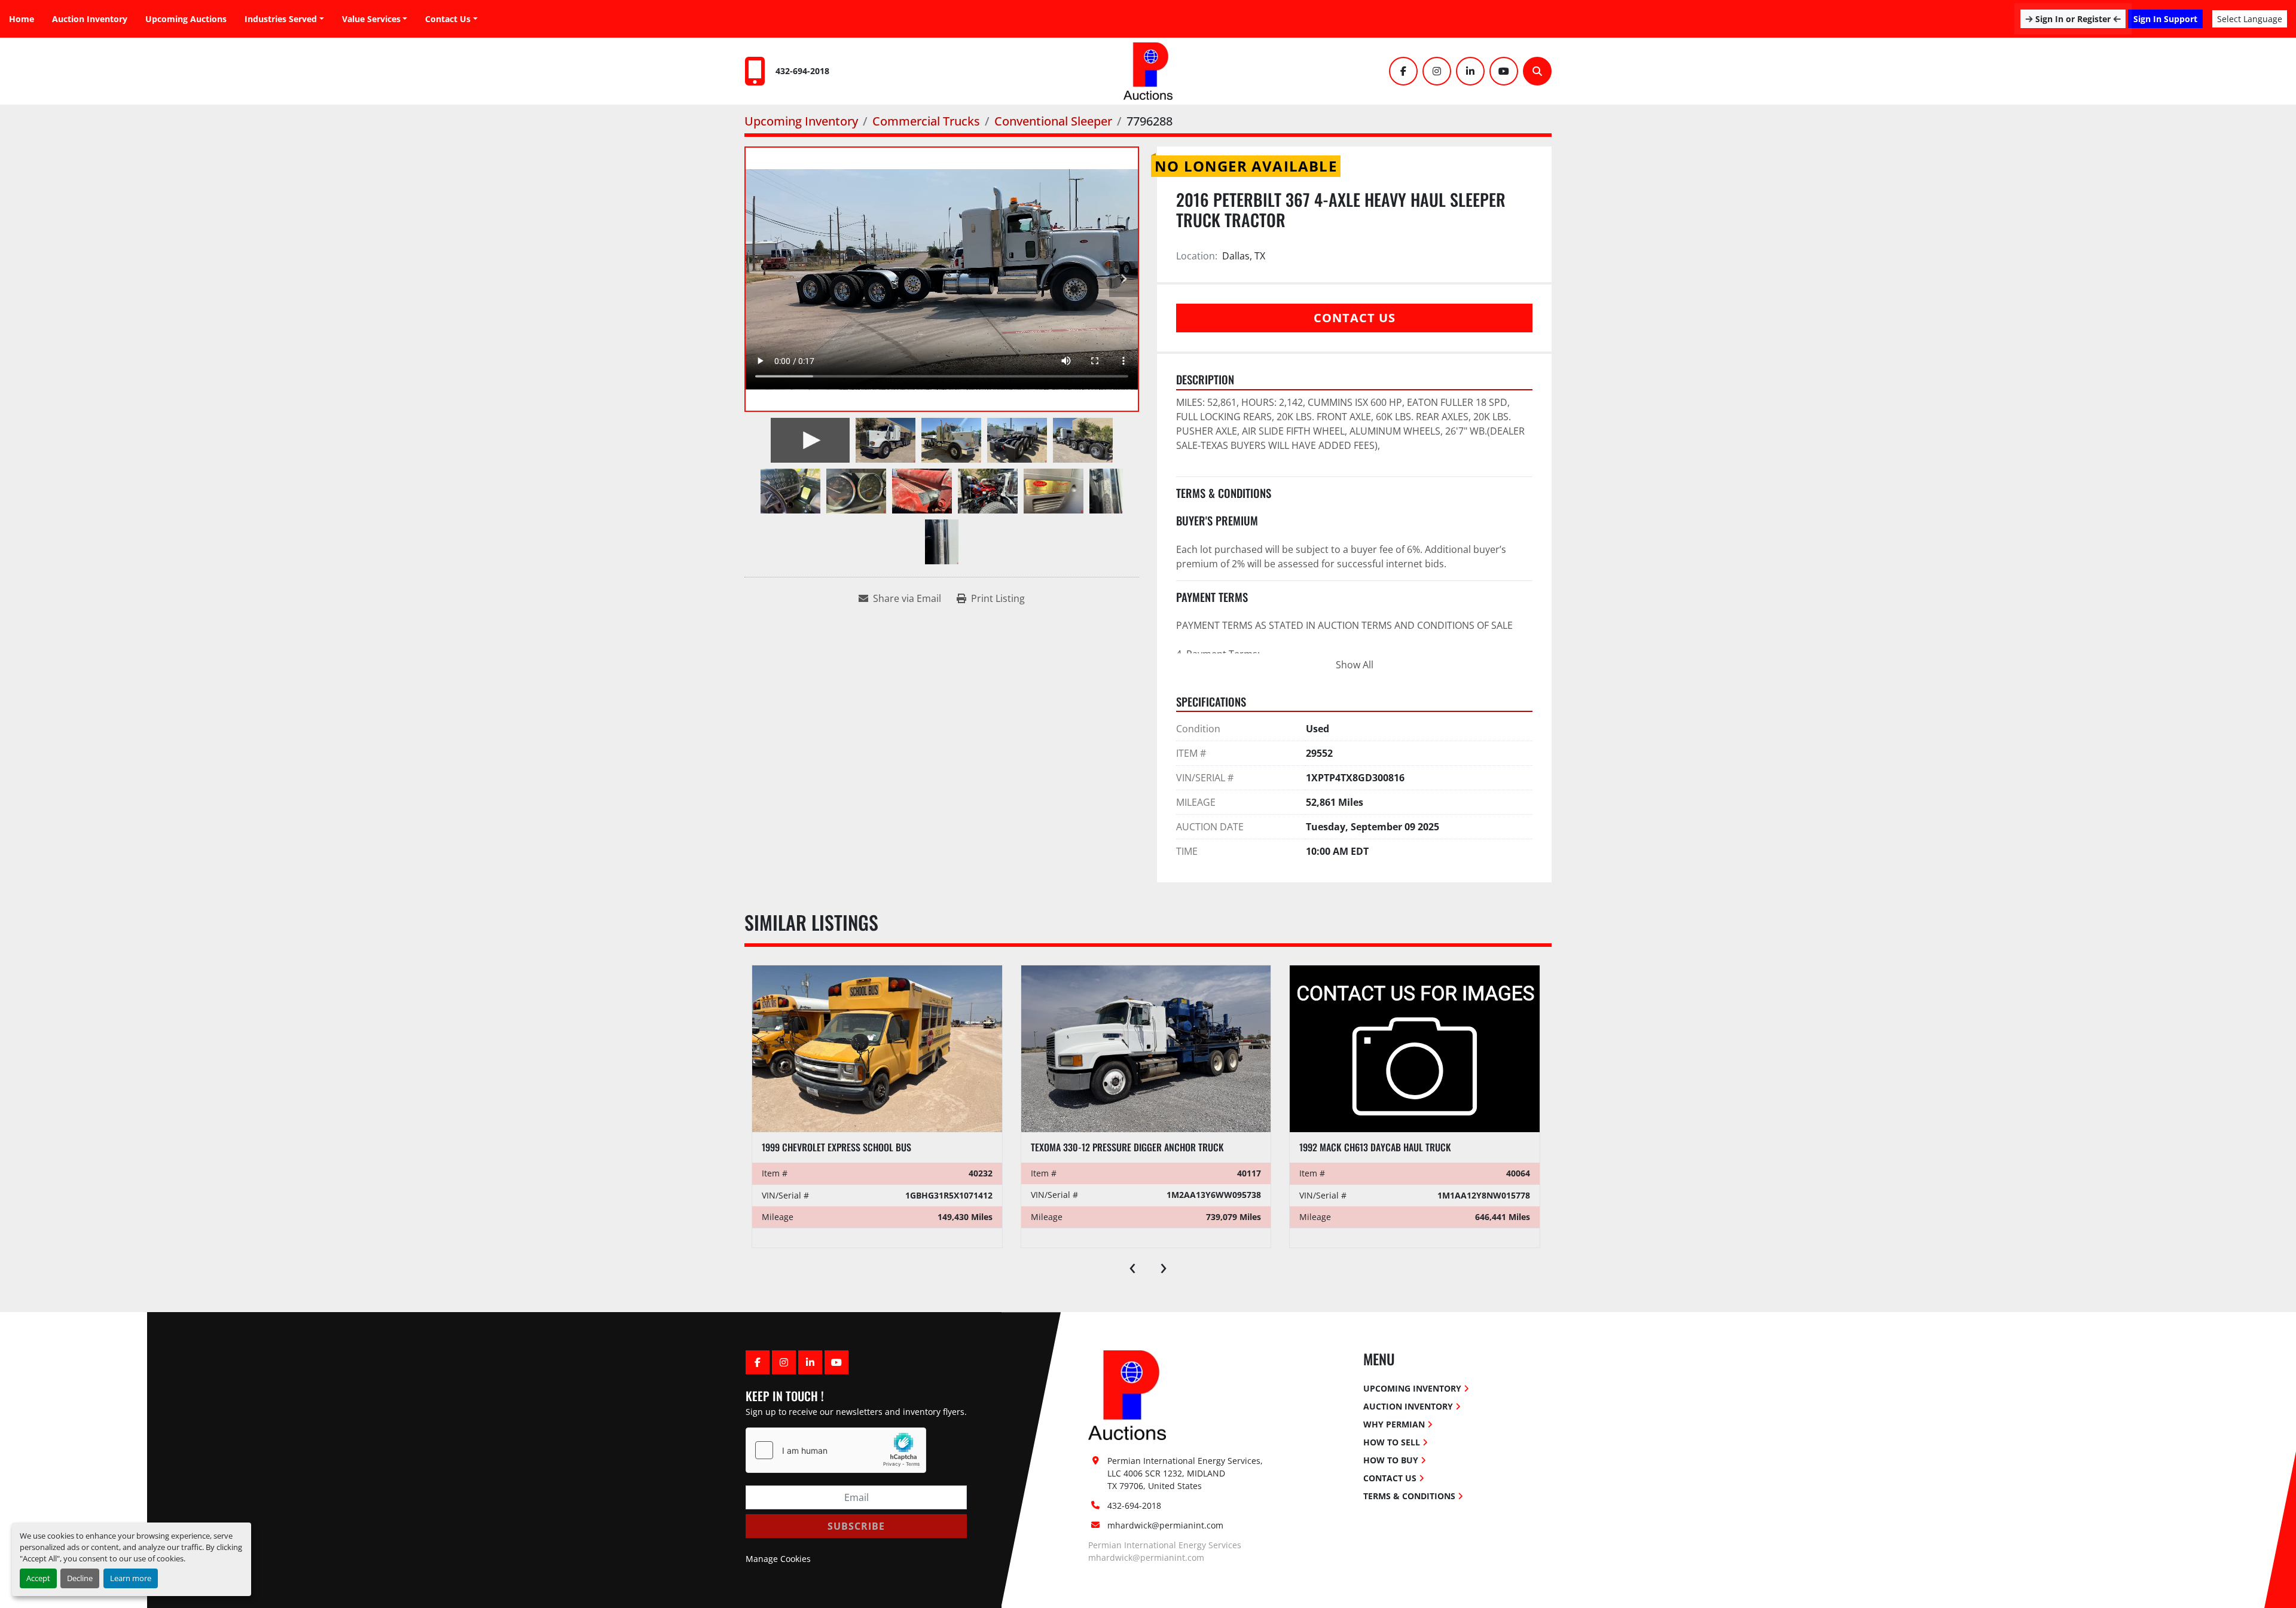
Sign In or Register (2073, 19)
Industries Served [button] (281, 19)
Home (22, 19)
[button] (375, 19)
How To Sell (1392, 1442)
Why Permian (1394, 1424)
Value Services (371, 19)
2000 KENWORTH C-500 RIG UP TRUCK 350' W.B (1391, 1147)
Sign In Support (2165, 19)
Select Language (2250, 19)
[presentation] (1132, 1265)
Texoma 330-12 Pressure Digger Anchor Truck (858, 1147)
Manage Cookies (778, 1559)
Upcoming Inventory (1412, 1388)
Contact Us (448, 19)
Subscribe (856, 1526)
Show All (1355, 665)
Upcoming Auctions (186, 19)
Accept (38, 1578)
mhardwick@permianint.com (1165, 1525)
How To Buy (1391, 1460)
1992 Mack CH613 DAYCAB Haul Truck (1106, 1147)
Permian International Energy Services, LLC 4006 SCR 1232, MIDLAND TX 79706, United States (1186, 1473)
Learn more (131, 1578)
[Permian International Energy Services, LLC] (1127, 1394)
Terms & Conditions (1409, 1496)
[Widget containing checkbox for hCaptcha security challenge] (836, 1450)
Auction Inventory (90, 19)
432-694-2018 (802, 71)
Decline (80, 1578)
